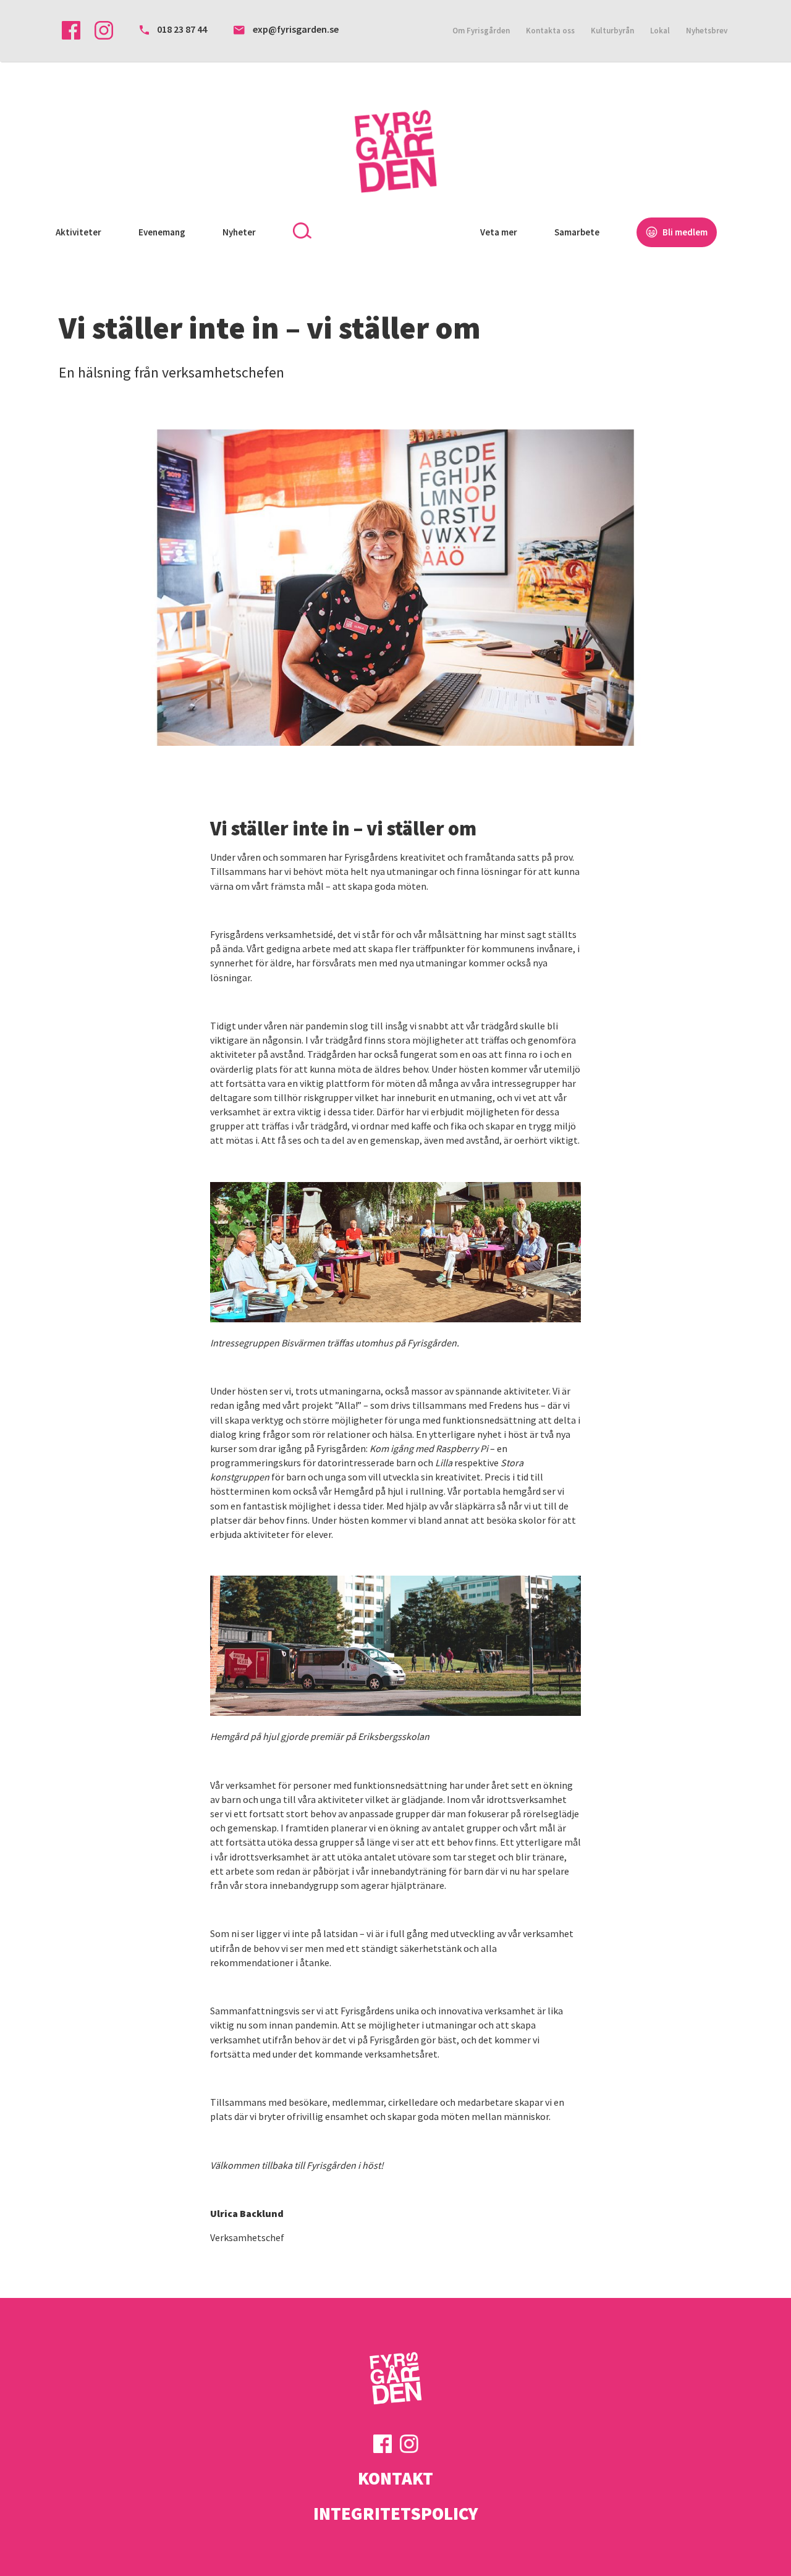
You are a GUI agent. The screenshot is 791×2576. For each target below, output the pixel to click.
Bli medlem (684, 232)
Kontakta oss (550, 31)
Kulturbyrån (612, 31)
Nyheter (239, 232)
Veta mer (499, 232)
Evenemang (162, 232)
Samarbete (577, 232)
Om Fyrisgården (481, 31)
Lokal (660, 31)
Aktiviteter (78, 232)
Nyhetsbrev (707, 31)
